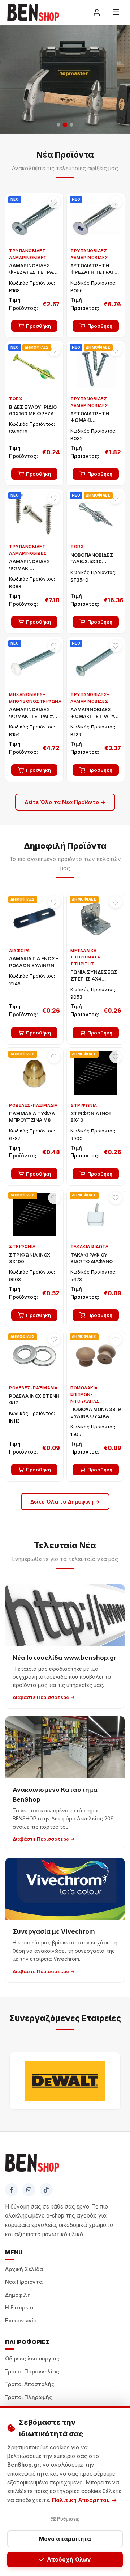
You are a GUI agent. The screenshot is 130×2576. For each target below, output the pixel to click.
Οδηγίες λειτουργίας (32, 2359)
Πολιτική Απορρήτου (82, 2500)
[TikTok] (46, 2190)
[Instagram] (29, 2190)
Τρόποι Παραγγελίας (32, 2372)
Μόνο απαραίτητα (65, 2539)
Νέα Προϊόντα (24, 2282)
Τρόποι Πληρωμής (29, 2397)
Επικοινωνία (21, 2321)
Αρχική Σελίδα (24, 2269)
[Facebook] (12, 2190)
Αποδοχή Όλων (69, 2560)
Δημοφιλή (18, 2295)
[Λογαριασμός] (97, 12)
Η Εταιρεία (19, 2308)
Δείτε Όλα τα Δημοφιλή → (65, 1502)
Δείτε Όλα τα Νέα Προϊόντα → (65, 802)
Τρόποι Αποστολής (30, 2384)
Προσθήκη (38, 326)
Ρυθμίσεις (68, 2519)
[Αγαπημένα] (54, 202)
